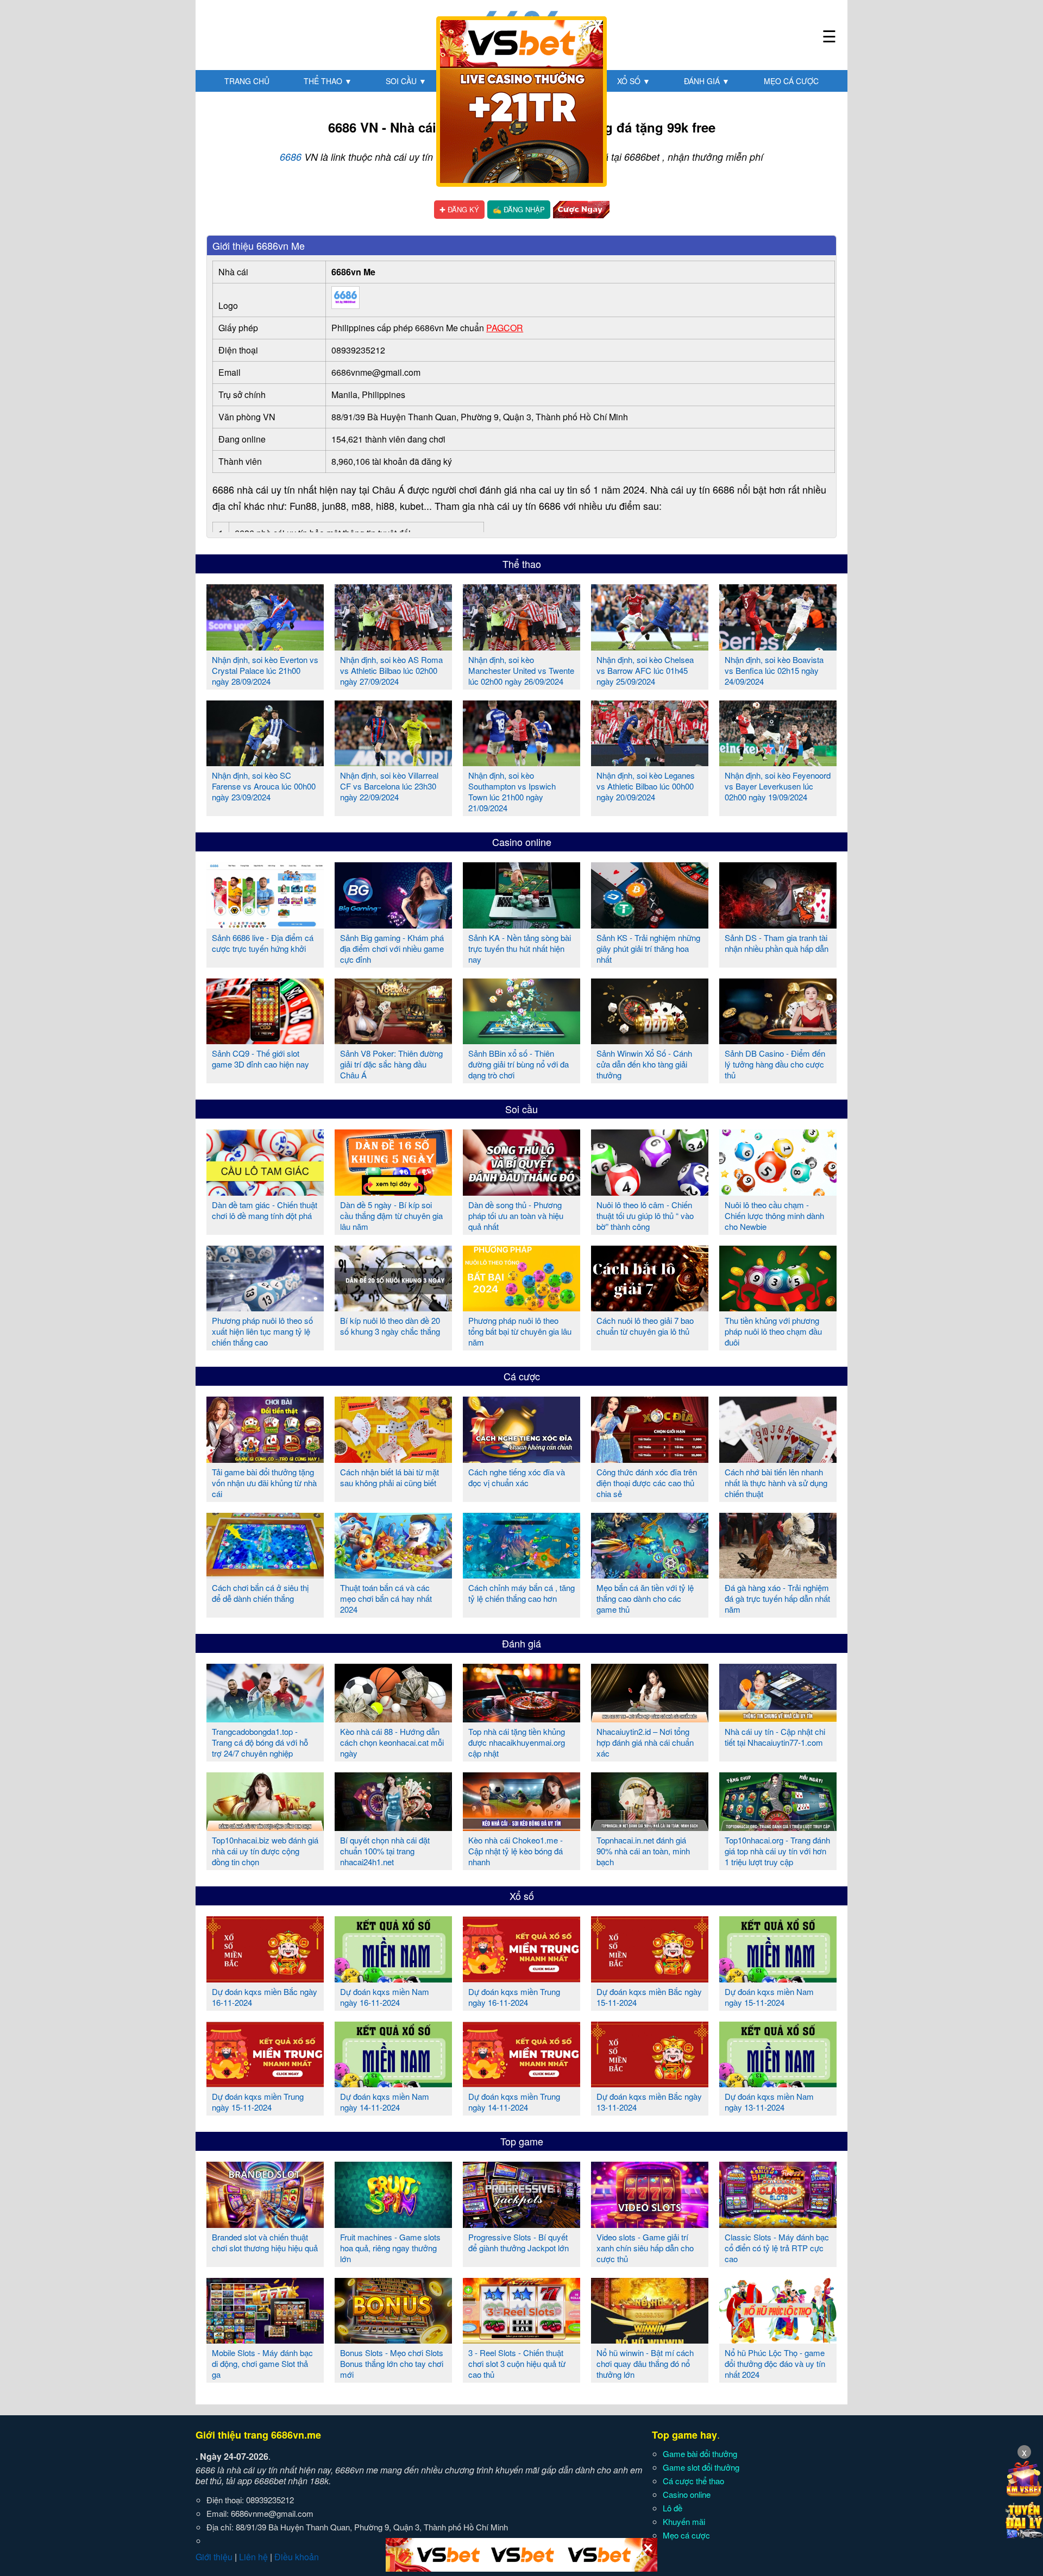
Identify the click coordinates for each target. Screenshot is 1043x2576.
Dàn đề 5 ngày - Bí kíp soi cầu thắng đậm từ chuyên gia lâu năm (391, 1216)
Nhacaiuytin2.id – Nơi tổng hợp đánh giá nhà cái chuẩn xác (645, 1742)
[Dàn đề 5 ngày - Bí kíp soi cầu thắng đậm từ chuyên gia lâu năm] (393, 1191)
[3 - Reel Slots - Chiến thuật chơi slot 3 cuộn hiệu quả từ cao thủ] (521, 2339)
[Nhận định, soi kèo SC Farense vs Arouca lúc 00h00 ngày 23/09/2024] (265, 762)
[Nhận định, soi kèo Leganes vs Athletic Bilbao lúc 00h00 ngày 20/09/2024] (650, 762)
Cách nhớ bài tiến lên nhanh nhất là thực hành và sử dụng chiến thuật (776, 1483)
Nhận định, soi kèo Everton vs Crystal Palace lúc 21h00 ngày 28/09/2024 (265, 670)
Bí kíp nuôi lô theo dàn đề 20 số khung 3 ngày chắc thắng (390, 1326)
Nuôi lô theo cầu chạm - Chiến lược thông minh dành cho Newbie (774, 1216)
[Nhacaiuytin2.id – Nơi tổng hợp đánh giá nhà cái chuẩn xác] (650, 1718)
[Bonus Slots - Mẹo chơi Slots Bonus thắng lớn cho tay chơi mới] (393, 2339)
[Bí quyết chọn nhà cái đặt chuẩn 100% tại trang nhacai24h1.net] (393, 1827)
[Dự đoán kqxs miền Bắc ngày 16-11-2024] (265, 1978)
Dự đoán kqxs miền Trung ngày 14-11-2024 (514, 2102)
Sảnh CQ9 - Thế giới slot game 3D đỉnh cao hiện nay (260, 1059)
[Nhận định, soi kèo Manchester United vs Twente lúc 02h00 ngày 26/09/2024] (521, 646)
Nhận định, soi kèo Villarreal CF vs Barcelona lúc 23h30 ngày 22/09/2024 (389, 786)
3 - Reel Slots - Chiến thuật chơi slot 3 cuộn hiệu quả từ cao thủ (517, 2363)
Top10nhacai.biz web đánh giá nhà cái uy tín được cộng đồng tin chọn (265, 1851)
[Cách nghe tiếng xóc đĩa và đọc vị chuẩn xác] (521, 1459)
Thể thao (328, 81)
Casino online (522, 842)
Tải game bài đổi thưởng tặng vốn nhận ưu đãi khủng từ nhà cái (264, 1483)
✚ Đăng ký (459, 209)
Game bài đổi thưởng (700, 2454)
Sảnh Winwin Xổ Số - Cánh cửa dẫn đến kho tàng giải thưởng (644, 1064)
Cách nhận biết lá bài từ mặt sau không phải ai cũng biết (389, 1477)
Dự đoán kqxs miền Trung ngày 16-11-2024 (514, 1997)
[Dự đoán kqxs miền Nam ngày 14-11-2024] (393, 2083)
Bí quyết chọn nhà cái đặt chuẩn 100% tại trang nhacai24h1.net (385, 1851)
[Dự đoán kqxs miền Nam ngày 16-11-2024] (393, 1978)
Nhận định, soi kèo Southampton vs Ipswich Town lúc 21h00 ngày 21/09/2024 (512, 791)
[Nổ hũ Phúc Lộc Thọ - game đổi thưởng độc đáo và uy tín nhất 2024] (778, 2339)
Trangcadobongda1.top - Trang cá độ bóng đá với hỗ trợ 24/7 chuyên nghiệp (260, 1742)
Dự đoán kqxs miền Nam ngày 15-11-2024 (769, 1997)
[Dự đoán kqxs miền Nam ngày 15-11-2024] (778, 1978)
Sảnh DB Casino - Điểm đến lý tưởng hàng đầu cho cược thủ (775, 1064)
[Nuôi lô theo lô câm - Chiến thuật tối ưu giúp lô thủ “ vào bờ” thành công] (650, 1191)
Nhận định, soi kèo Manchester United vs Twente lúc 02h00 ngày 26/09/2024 (521, 670)
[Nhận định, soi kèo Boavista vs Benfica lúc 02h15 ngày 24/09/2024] (778, 646)
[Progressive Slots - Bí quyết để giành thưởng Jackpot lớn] (521, 2224)
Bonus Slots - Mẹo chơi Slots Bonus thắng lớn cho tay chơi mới (392, 2363)
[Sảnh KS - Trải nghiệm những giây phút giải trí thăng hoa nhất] (650, 924)
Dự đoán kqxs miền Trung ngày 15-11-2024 (258, 2102)
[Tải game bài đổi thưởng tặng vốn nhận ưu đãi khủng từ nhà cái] (265, 1459)
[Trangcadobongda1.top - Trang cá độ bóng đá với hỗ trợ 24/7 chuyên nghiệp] (265, 1718)
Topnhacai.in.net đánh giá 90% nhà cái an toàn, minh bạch (643, 1851)
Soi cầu (406, 81)
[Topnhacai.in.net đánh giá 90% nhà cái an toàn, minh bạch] (650, 1827)
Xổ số (634, 81)
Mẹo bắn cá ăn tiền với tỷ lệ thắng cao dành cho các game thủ (645, 1598)
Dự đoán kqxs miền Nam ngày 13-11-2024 (769, 2102)
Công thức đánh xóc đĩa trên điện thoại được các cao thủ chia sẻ (647, 1483)
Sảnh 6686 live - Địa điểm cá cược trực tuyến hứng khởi (263, 943)
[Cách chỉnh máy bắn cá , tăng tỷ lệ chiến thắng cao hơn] (521, 1574)
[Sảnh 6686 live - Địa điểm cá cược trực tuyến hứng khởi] (265, 924)
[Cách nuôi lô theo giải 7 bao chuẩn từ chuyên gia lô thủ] (650, 1307)
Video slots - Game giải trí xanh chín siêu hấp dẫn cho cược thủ (645, 2248)
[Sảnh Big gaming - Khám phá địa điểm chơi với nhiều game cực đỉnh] (393, 924)
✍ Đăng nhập (519, 209)
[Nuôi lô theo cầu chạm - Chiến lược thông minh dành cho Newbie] (778, 1191)
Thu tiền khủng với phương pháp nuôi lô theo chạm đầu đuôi (773, 1331)
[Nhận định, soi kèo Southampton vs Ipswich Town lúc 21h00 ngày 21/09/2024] (521, 762)
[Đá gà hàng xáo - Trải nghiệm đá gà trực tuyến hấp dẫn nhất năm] (778, 1574)
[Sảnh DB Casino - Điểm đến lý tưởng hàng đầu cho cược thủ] (778, 1040)
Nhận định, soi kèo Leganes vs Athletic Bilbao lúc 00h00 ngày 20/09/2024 (646, 786)
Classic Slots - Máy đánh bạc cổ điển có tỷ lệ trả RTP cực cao (777, 2248)
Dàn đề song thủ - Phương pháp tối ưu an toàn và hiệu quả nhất (516, 1216)
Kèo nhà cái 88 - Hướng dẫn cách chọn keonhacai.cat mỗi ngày (392, 1742)
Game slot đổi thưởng (701, 2467)
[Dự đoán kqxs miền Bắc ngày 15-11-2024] (650, 1978)
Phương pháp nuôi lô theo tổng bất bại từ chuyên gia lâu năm (520, 1331)
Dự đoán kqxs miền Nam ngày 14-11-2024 (385, 2102)
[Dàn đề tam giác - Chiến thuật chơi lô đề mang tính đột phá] (265, 1191)
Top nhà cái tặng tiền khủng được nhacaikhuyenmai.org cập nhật (517, 1742)
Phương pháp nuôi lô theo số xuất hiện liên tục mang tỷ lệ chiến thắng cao (262, 1331)
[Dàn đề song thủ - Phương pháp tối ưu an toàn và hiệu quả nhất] (521, 1191)
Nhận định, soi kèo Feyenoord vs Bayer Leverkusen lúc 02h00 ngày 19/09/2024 (778, 786)
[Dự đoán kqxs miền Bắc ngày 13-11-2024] (650, 2083)
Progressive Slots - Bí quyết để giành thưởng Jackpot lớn (519, 2242)
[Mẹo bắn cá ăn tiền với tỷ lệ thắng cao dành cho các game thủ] (650, 1574)
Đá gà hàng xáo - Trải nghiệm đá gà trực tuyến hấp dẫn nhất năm (777, 1598)
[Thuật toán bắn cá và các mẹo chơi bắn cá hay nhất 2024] (393, 1574)
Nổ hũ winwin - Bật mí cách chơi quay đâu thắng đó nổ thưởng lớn (645, 2363)
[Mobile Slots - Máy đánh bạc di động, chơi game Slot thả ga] (265, 2339)
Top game (522, 2141)
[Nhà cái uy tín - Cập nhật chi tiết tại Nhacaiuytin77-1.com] (778, 1718)
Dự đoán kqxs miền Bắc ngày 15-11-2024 (649, 1997)
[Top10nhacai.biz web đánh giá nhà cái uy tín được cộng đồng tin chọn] (265, 1827)
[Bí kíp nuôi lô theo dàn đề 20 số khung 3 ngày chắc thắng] (393, 1307)
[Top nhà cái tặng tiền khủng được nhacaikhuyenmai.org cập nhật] (521, 1718)
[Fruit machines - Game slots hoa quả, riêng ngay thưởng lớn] (393, 2224)
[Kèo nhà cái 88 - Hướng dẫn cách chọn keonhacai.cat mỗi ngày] (393, 1718)
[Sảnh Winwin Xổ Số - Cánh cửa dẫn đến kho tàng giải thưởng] (650, 1040)
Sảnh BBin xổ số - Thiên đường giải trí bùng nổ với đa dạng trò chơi (519, 1064)
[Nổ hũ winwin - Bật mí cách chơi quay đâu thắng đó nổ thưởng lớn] (650, 2339)
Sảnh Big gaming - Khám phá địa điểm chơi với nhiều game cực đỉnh (392, 948)
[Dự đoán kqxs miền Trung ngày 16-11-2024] (521, 1978)
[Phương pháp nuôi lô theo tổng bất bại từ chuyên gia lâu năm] (521, 1307)
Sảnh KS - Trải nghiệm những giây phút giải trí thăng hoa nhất (648, 948)
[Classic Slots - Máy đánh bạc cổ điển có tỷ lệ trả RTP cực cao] (778, 2224)
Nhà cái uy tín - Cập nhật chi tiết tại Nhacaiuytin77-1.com (775, 1737)
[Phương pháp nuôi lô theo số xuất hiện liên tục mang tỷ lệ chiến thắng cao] (265, 1307)
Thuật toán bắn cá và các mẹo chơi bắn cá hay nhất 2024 (386, 1598)
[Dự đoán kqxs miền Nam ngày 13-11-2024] (778, 2083)
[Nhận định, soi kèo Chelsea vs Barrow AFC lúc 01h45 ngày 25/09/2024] (650, 646)
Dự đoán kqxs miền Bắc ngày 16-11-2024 (265, 1997)
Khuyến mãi (684, 2521)
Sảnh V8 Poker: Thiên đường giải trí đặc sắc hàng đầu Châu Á (391, 1064)
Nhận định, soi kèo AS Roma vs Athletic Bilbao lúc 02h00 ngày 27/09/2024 (391, 670)
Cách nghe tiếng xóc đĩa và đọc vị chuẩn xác (517, 1477)
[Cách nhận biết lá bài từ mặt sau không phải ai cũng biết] (393, 1459)
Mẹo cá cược (791, 81)
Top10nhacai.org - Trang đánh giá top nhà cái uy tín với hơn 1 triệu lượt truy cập (777, 1851)
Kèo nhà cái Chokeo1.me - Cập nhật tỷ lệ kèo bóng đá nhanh (516, 1851)
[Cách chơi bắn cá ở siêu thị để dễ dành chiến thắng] (265, 1574)
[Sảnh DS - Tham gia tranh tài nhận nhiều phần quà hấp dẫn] (778, 924)
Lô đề (673, 2508)
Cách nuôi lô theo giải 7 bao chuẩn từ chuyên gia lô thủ (645, 1326)
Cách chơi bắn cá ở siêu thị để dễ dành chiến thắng (260, 1593)
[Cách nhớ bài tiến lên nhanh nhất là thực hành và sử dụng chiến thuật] (778, 1459)
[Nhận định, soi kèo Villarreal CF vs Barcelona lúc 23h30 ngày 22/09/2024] (393, 762)
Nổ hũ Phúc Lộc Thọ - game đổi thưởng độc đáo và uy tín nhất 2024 (775, 2363)
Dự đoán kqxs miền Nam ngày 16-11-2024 (385, 1997)
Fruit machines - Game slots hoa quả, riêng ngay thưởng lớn (390, 2248)
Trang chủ (247, 81)
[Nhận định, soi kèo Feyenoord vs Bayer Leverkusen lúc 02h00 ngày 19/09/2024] (778, 762)
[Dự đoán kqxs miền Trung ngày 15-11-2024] (265, 2083)
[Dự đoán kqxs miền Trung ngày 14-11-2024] (521, 2083)
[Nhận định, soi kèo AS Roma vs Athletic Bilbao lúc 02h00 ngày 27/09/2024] (393, 646)
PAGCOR (505, 328)
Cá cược (522, 1376)
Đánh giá (707, 81)
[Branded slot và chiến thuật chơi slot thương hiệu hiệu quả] (265, 2224)
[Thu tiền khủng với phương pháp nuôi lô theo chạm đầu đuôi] (778, 1307)
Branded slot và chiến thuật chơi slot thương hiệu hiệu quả (265, 2242)
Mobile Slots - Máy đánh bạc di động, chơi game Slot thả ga (262, 2363)
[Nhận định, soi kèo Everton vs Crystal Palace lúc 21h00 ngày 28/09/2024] (265, 646)
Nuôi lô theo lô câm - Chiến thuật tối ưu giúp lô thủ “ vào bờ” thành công (645, 1216)
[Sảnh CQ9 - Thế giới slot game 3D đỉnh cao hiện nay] (265, 1040)
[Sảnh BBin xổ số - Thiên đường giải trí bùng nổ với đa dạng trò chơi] (521, 1040)
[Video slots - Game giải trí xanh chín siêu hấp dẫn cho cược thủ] (650, 2224)
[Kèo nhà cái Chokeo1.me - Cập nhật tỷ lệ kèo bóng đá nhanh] (521, 1827)
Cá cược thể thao (693, 2481)
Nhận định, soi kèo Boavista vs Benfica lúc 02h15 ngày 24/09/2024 (774, 670)
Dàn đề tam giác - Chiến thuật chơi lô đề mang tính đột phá (265, 1210)
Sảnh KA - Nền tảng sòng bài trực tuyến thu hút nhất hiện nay (520, 948)
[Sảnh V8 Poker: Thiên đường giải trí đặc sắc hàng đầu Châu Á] (393, 1040)
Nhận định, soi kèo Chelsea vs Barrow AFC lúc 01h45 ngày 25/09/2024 (645, 670)
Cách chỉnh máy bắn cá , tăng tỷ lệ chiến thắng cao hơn (521, 1593)
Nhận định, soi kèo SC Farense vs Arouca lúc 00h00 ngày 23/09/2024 (264, 786)
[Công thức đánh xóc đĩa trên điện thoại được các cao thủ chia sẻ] (650, 1459)
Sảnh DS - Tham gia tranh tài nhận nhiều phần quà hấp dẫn (777, 943)
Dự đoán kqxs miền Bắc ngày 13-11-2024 (649, 2102)
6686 (291, 157)
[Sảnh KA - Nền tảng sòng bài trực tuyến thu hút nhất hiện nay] (521, 924)
